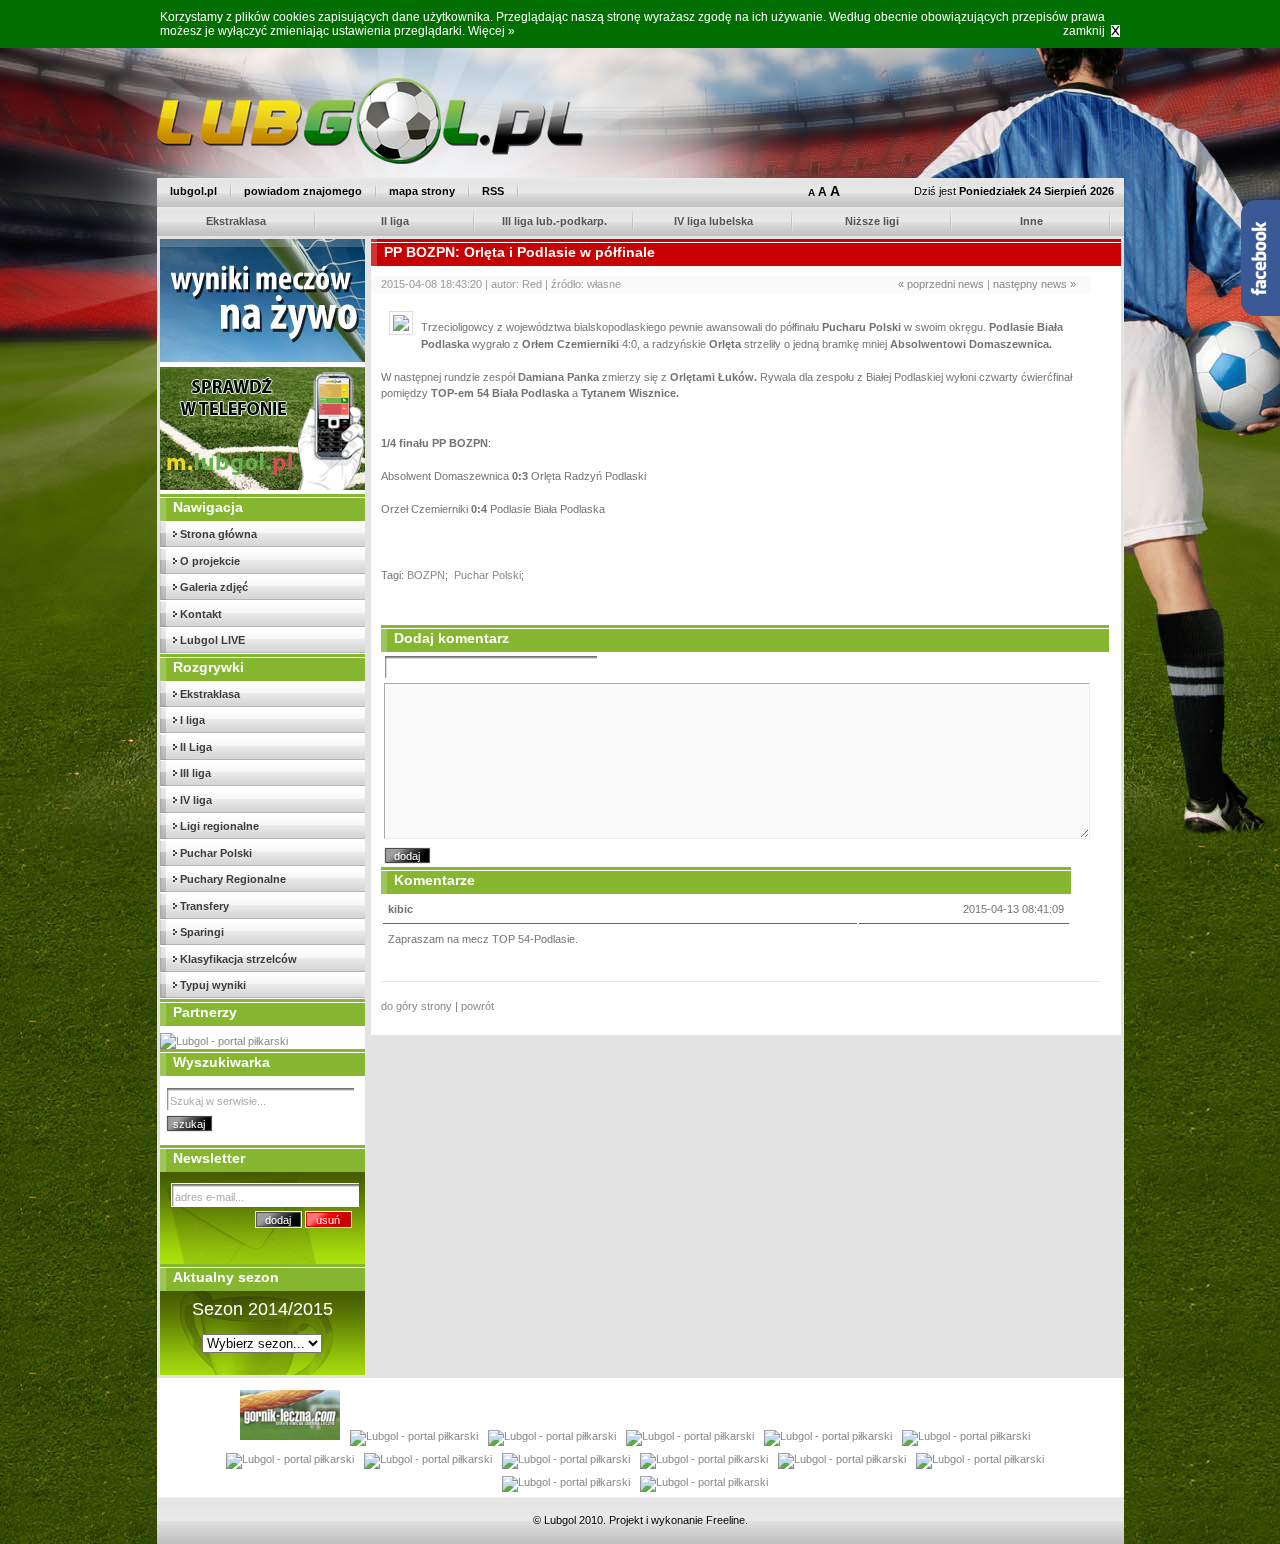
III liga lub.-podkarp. (554, 221)
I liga (192, 720)
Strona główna (218, 534)
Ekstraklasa (236, 221)
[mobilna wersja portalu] (263, 486)
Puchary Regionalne (233, 879)
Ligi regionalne (219, 826)
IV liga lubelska (713, 221)
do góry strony (416, 1006)
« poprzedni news (941, 284)
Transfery (204, 906)
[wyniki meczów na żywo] (263, 358)
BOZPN (426, 575)
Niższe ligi (872, 221)
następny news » (1034, 284)
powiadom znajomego (303, 191)
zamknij (1084, 31)
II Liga (196, 747)
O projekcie (210, 561)
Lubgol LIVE (212, 640)
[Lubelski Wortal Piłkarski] (370, 160)
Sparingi (202, 932)
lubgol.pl (193, 191)
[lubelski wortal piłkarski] (229, 1041)
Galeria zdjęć (214, 587)
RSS (493, 191)
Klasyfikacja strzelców (238, 959)
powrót (477, 1006)
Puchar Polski (216, 853)
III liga (195, 773)
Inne (1031, 221)
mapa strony (422, 191)
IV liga (196, 800)
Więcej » (491, 31)
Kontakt (201, 614)
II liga (395, 221)
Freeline (725, 1520)
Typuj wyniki (213, 985)
